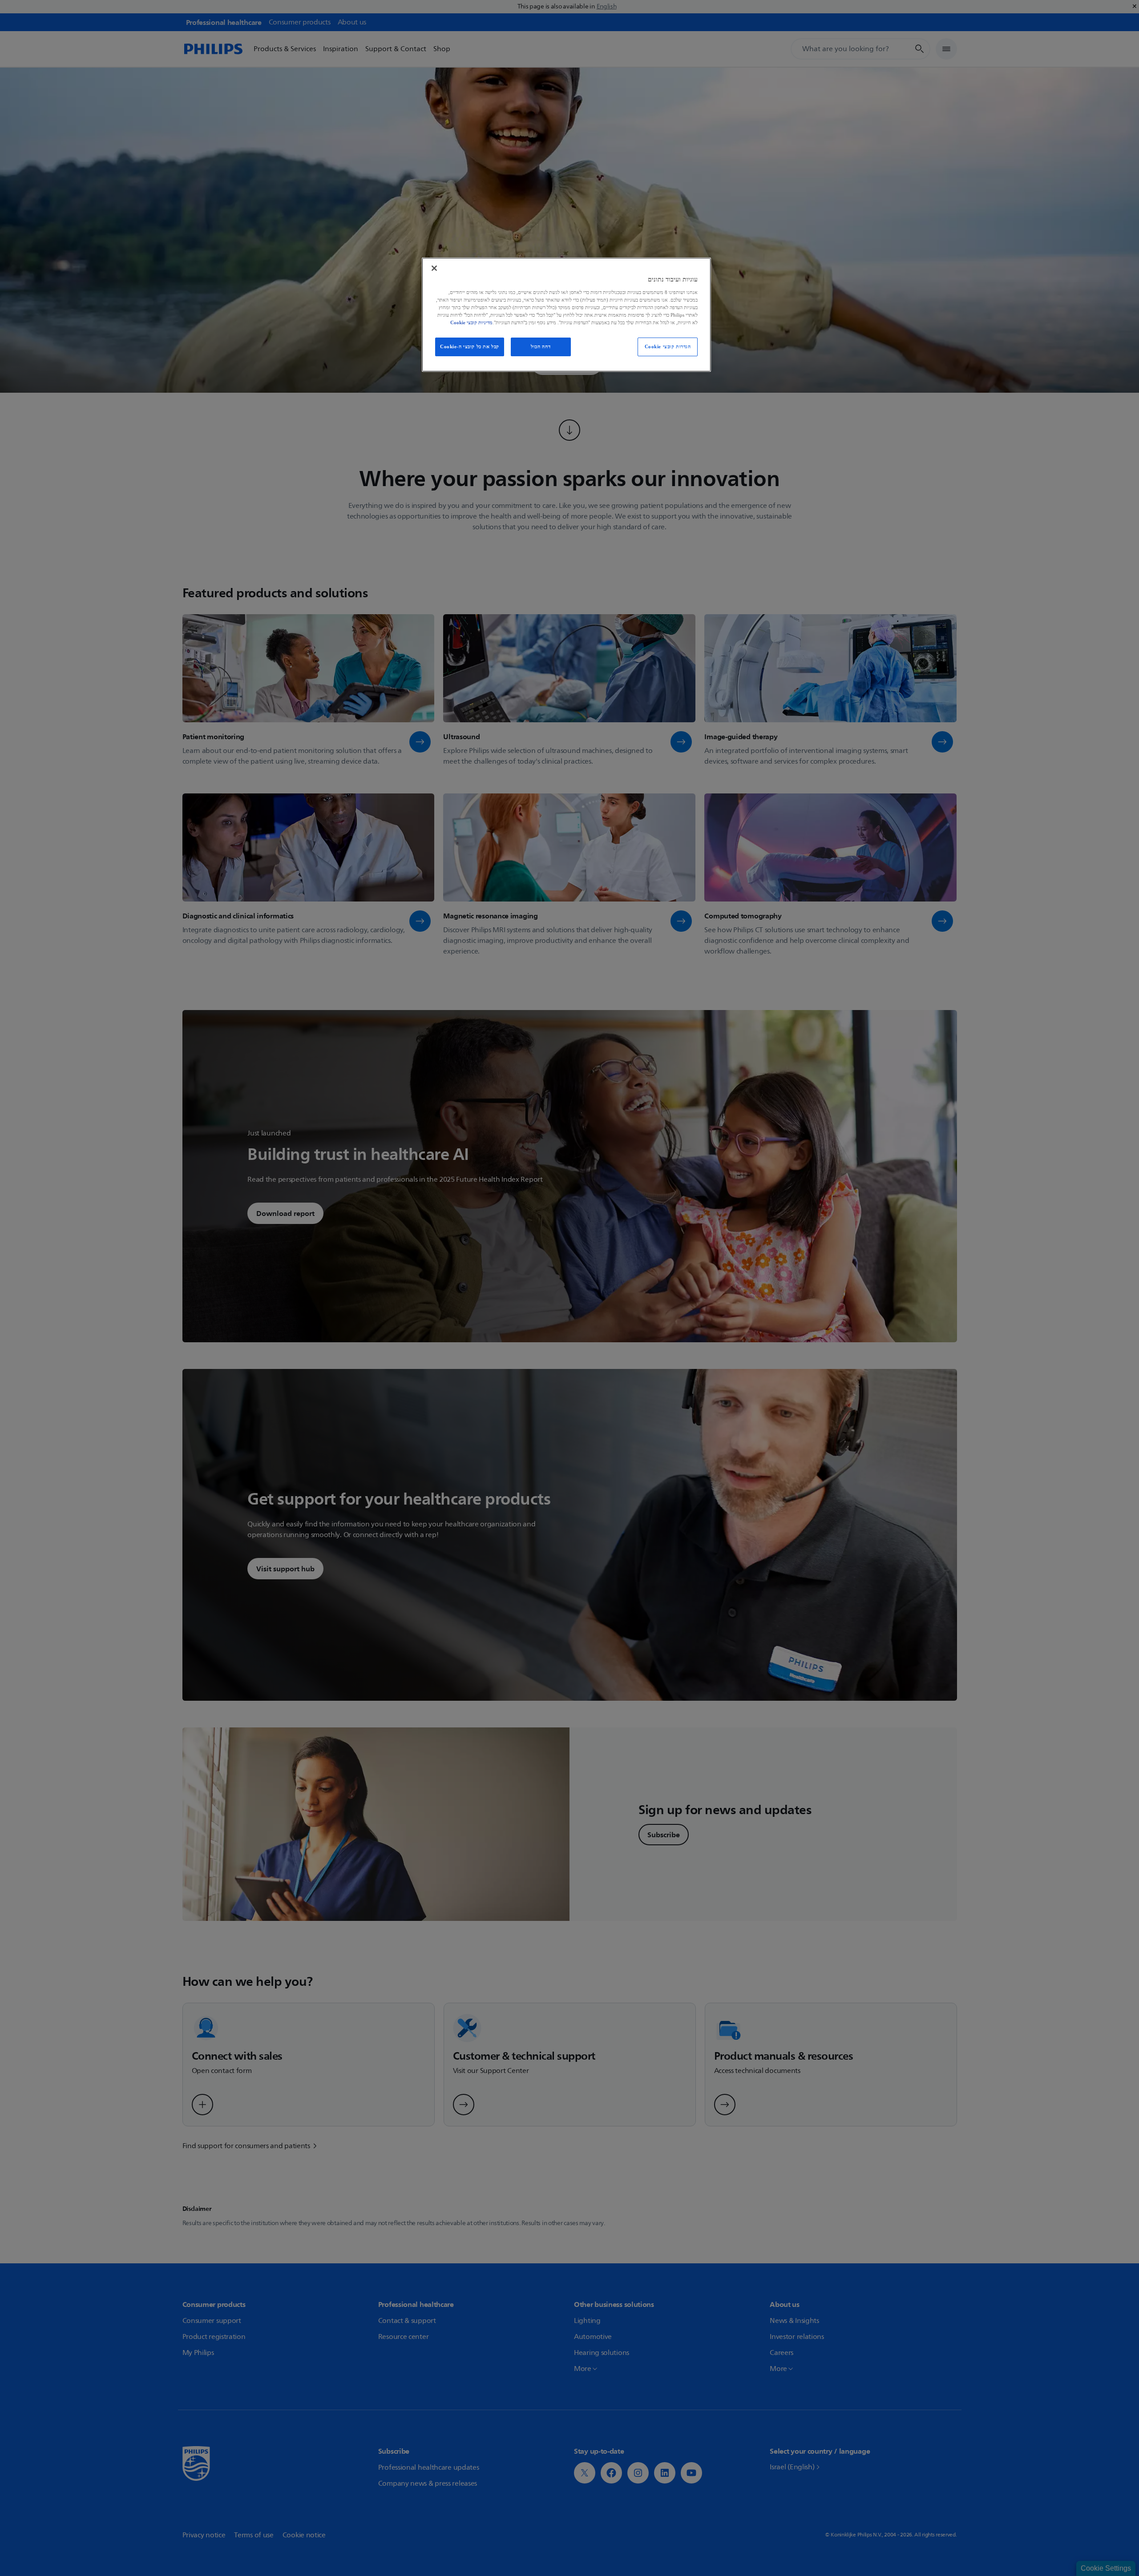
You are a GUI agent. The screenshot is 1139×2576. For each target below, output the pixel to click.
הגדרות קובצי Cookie (668, 346)
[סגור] (434, 268)
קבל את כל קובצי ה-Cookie (470, 346)
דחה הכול (541, 346)
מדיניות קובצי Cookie (471, 322)
